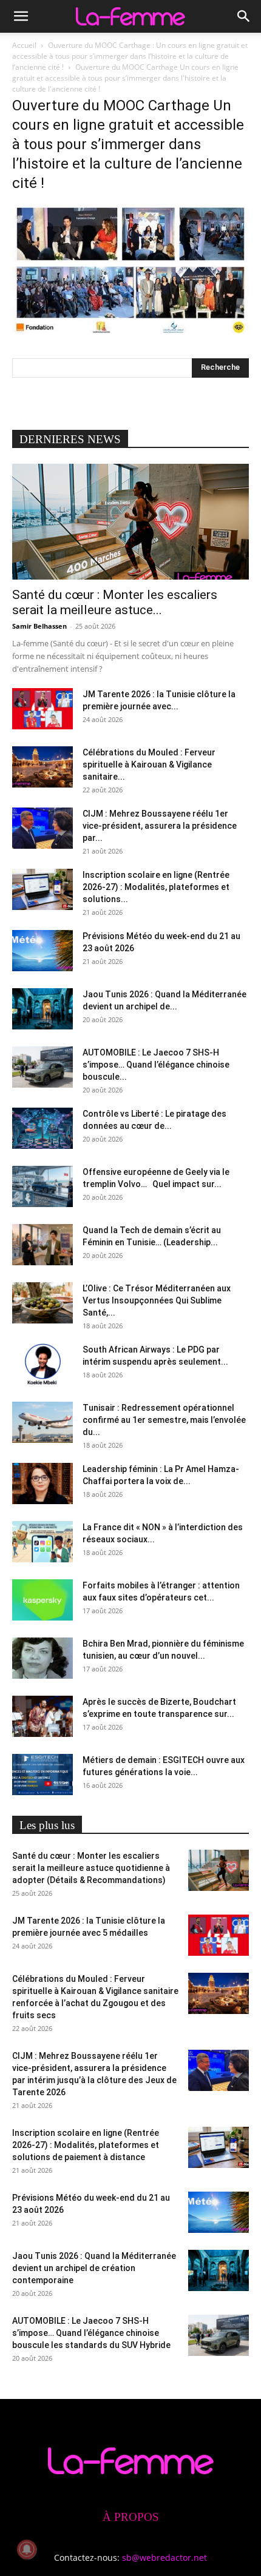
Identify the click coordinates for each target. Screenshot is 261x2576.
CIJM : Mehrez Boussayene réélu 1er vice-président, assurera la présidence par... (160, 826)
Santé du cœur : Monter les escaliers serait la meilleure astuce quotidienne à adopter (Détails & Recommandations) (91, 1868)
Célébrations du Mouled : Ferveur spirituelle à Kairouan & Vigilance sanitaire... (149, 764)
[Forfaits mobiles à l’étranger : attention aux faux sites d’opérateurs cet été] (42, 1600)
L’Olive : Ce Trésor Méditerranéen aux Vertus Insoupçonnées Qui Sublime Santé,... (157, 1300)
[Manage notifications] (27, 2549)
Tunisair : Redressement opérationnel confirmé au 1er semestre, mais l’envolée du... (164, 1420)
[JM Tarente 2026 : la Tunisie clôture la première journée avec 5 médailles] (42, 709)
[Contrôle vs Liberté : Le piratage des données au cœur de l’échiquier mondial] (42, 1129)
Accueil (24, 45)
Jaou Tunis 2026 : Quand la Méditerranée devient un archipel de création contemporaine (94, 2268)
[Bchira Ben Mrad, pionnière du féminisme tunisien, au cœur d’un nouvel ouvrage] (42, 1658)
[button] (21, 16)
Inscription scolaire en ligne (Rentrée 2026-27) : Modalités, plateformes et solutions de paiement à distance (86, 2145)
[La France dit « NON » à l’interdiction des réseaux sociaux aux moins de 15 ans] (42, 1542)
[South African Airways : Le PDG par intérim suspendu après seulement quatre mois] (42, 1364)
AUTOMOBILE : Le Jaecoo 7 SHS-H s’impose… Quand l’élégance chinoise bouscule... (156, 1065)
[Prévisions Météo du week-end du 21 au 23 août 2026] (42, 951)
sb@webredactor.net (164, 2558)
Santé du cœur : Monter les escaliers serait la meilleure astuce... (115, 602)
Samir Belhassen (39, 626)
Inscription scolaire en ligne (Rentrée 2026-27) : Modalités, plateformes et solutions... (156, 887)
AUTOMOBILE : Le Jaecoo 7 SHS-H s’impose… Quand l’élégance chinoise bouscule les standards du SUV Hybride (91, 2333)
